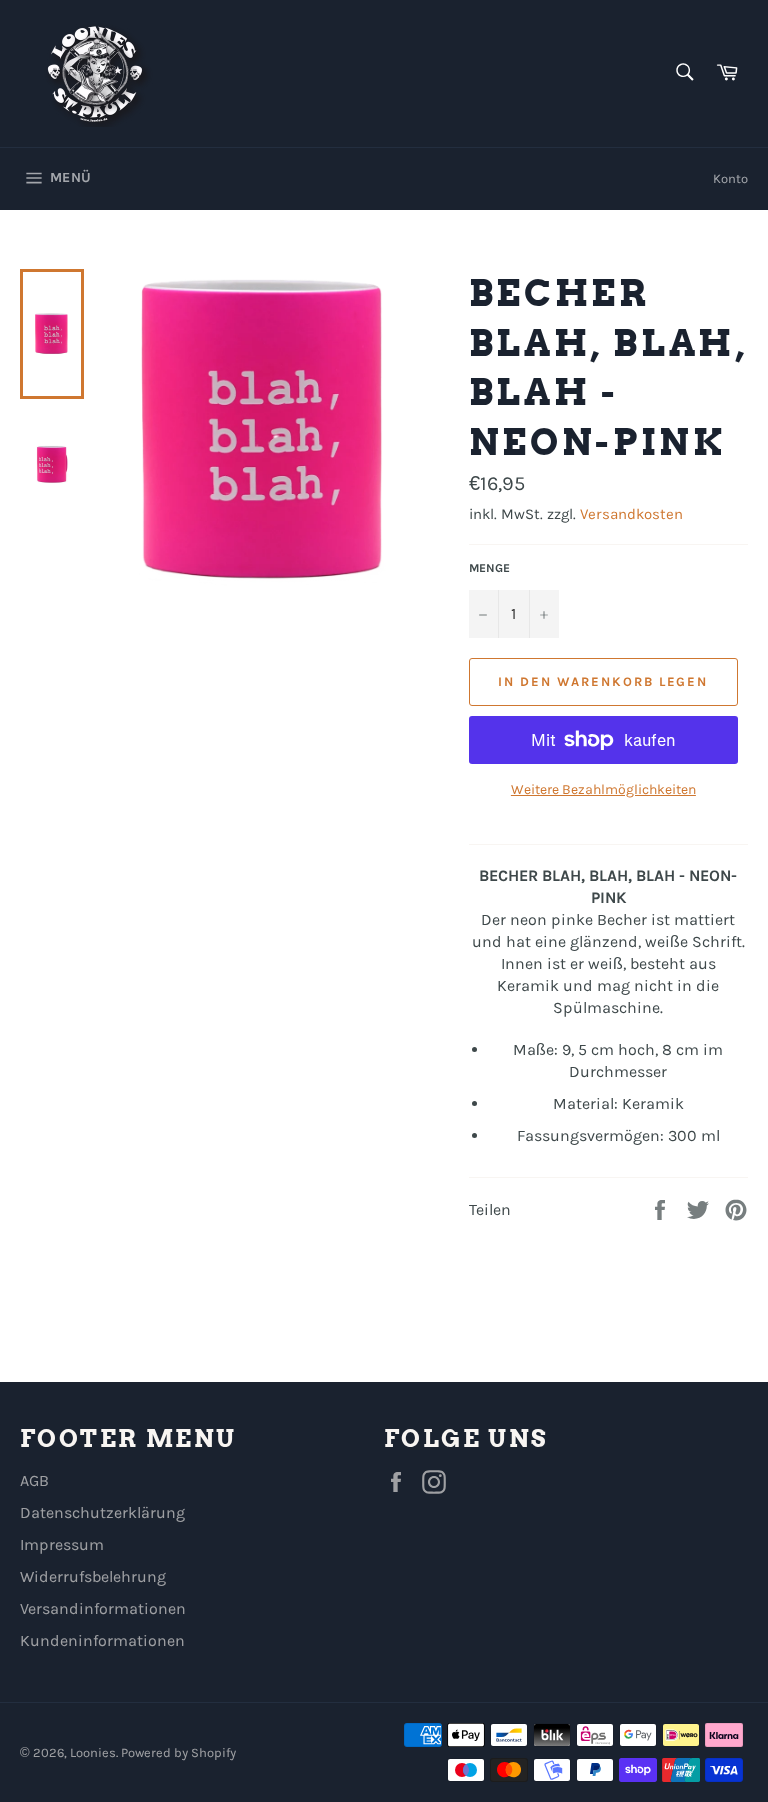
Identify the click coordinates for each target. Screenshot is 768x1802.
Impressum (62, 1544)
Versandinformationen (103, 1608)
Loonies (93, 1752)
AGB (34, 1480)
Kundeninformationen (102, 1640)
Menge (489, 568)
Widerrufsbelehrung (93, 1576)
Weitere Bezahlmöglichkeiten (603, 789)
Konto (730, 178)
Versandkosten (631, 514)
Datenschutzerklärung (102, 1512)
